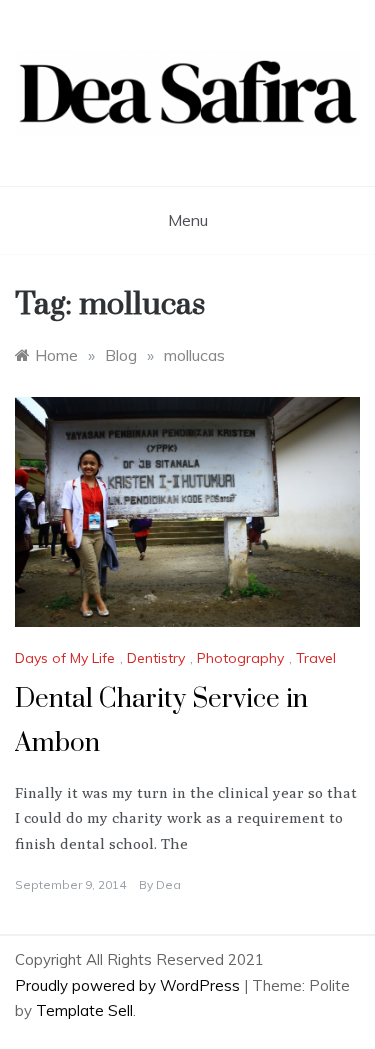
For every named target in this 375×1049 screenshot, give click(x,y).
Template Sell (84, 1010)
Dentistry (156, 658)
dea (168, 884)
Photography (240, 658)
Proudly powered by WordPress (129, 985)
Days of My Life (65, 658)
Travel (316, 658)
